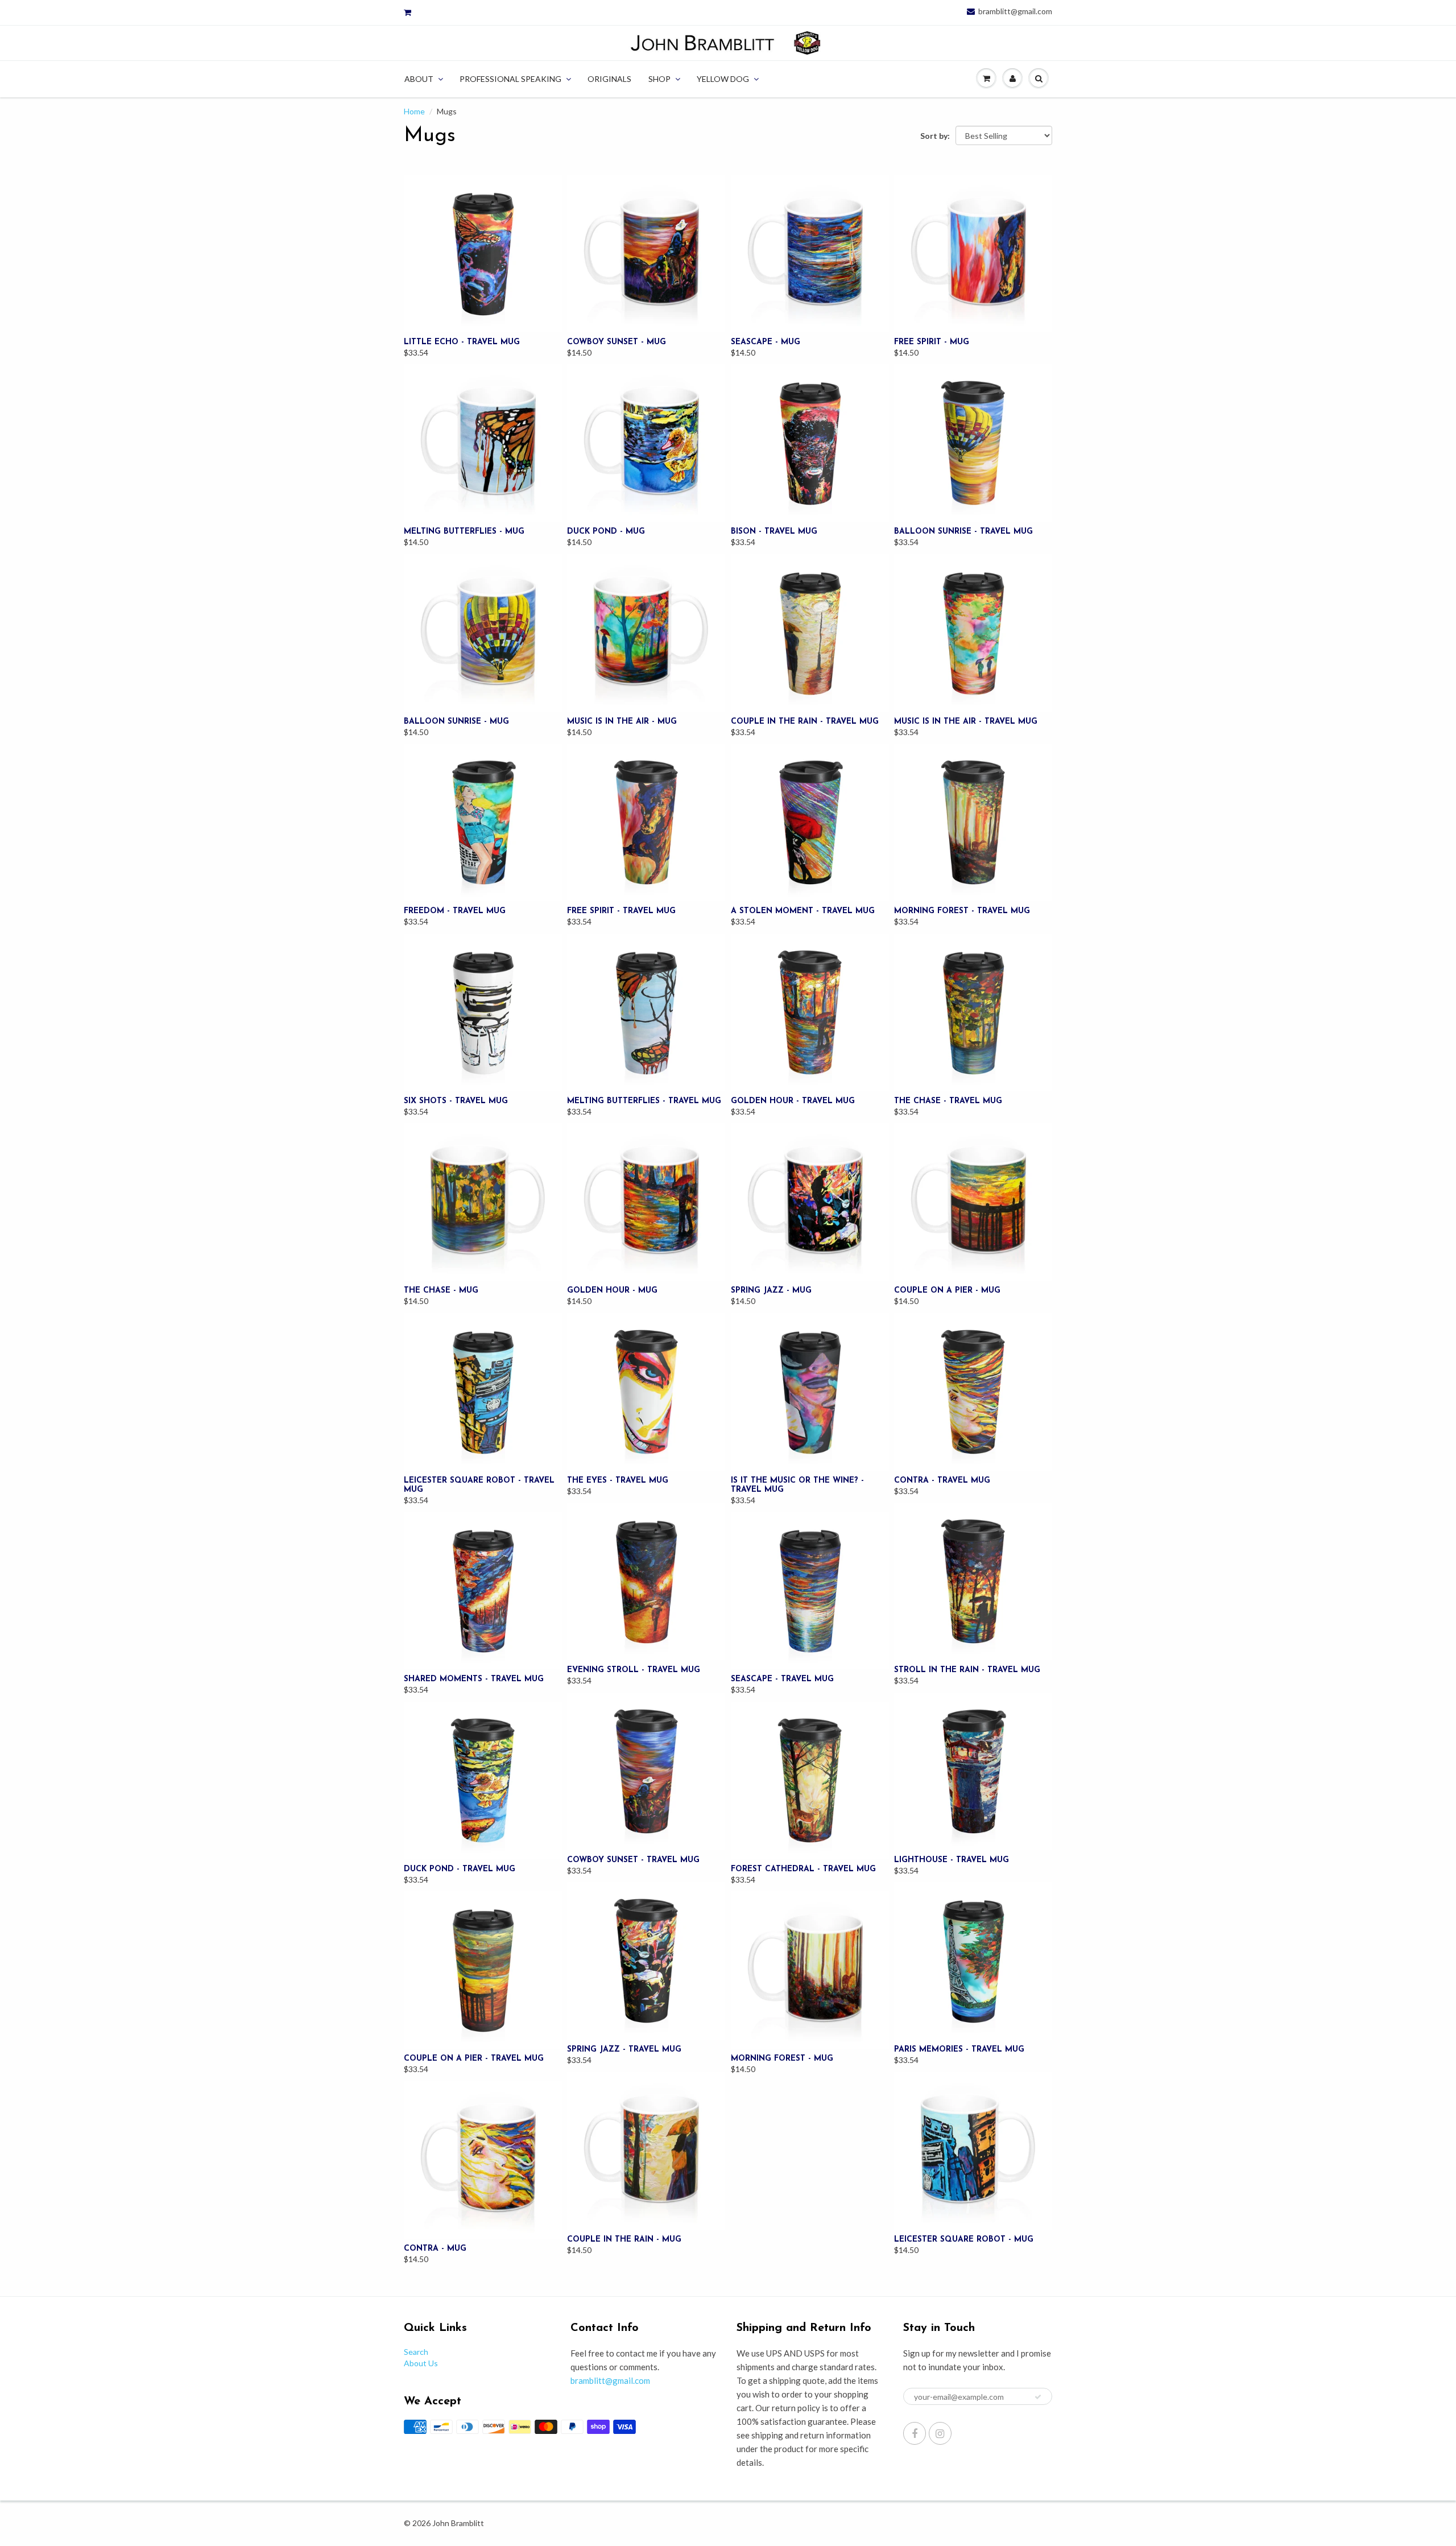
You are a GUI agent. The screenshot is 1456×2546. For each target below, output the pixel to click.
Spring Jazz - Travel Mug (624, 2050)
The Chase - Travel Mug (948, 1101)
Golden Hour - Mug (612, 1291)
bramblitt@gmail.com (1015, 11)
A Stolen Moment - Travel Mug (803, 911)
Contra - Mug (435, 2249)
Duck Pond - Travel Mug (460, 1869)
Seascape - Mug (766, 342)
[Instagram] (940, 2433)
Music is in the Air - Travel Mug (966, 722)
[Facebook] (915, 2433)
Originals (609, 79)
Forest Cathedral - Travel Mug (803, 1869)
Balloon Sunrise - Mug (456, 722)
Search (416, 2352)
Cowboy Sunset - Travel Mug (633, 1860)
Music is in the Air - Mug (622, 722)
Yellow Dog (723, 79)
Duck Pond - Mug (606, 532)
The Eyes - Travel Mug (618, 1481)
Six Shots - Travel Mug (456, 1101)
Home (414, 111)
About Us (421, 2363)
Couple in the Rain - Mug (624, 2240)
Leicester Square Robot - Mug (964, 2240)
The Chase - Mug (441, 1291)
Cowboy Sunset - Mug (617, 342)
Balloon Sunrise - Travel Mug (963, 532)
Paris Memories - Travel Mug (959, 2050)
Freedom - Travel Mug (455, 911)
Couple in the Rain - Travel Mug (805, 722)
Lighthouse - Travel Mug (952, 1860)
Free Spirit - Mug (932, 342)
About (419, 79)
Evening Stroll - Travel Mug (634, 1670)
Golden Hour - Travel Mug (793, 1101)
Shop (659, 79)
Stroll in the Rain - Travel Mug (967, 1670)
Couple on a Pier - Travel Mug (474, 2059)
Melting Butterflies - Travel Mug (644, 1101)
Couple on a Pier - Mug (947, 1291)
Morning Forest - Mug (782, 2059)
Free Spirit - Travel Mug (621, 911)
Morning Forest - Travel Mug (962, 911)
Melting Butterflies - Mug (464, 532)
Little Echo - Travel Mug (462, 342)
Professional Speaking (510, 79)
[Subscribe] (1038, 2397)
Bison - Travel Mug (774, 532)
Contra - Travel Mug (942, 1481)
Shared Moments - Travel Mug (474, 1679)
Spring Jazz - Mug (771, 1291)
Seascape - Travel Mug (782, 1679)
